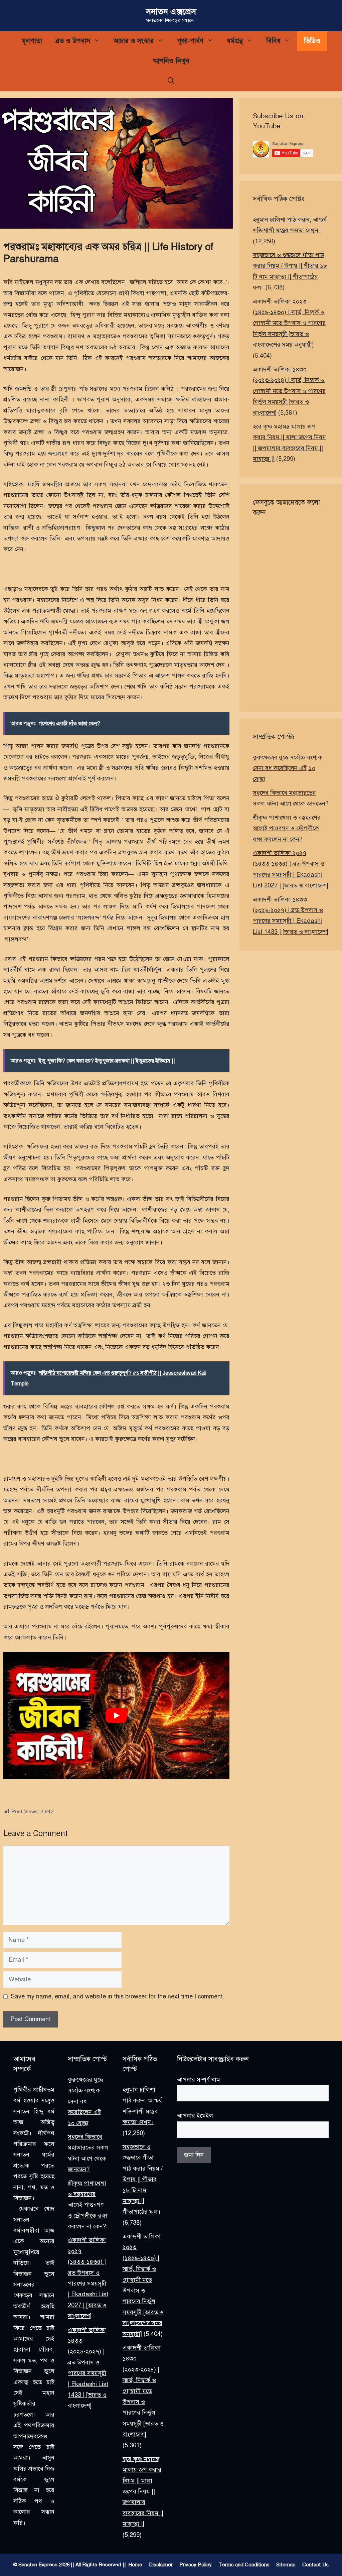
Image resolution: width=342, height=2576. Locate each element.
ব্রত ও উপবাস (73, 41)
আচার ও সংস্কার (134, 41)
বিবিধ (273, 41)
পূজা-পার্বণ (190, 41)
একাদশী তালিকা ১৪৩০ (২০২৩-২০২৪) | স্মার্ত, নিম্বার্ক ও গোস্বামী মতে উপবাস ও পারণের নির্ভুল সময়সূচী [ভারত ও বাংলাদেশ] (289, 391)
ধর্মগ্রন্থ (235, 41)
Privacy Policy (196, 2565)
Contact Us (315, 2565)
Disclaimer (161, 2565)
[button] (171, 81)
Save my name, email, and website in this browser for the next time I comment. (118, 1996)
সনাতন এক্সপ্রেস (171, 12)
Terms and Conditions (244, 2565)
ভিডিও (312, 41)
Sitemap (286, 2565)
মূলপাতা (32, 41)
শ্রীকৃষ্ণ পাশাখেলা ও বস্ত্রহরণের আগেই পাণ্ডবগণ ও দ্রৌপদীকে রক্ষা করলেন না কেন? (287, 828)
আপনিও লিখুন (171, 61)
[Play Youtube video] (116, 1715)
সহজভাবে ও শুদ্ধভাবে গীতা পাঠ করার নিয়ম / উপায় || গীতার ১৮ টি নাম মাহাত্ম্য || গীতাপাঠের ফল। (143, 2179)
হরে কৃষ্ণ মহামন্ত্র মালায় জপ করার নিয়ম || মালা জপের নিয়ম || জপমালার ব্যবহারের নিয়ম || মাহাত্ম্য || (143, 2491)
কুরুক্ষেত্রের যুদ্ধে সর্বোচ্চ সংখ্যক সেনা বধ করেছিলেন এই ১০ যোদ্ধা (288, 768)
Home (135, 2565)
